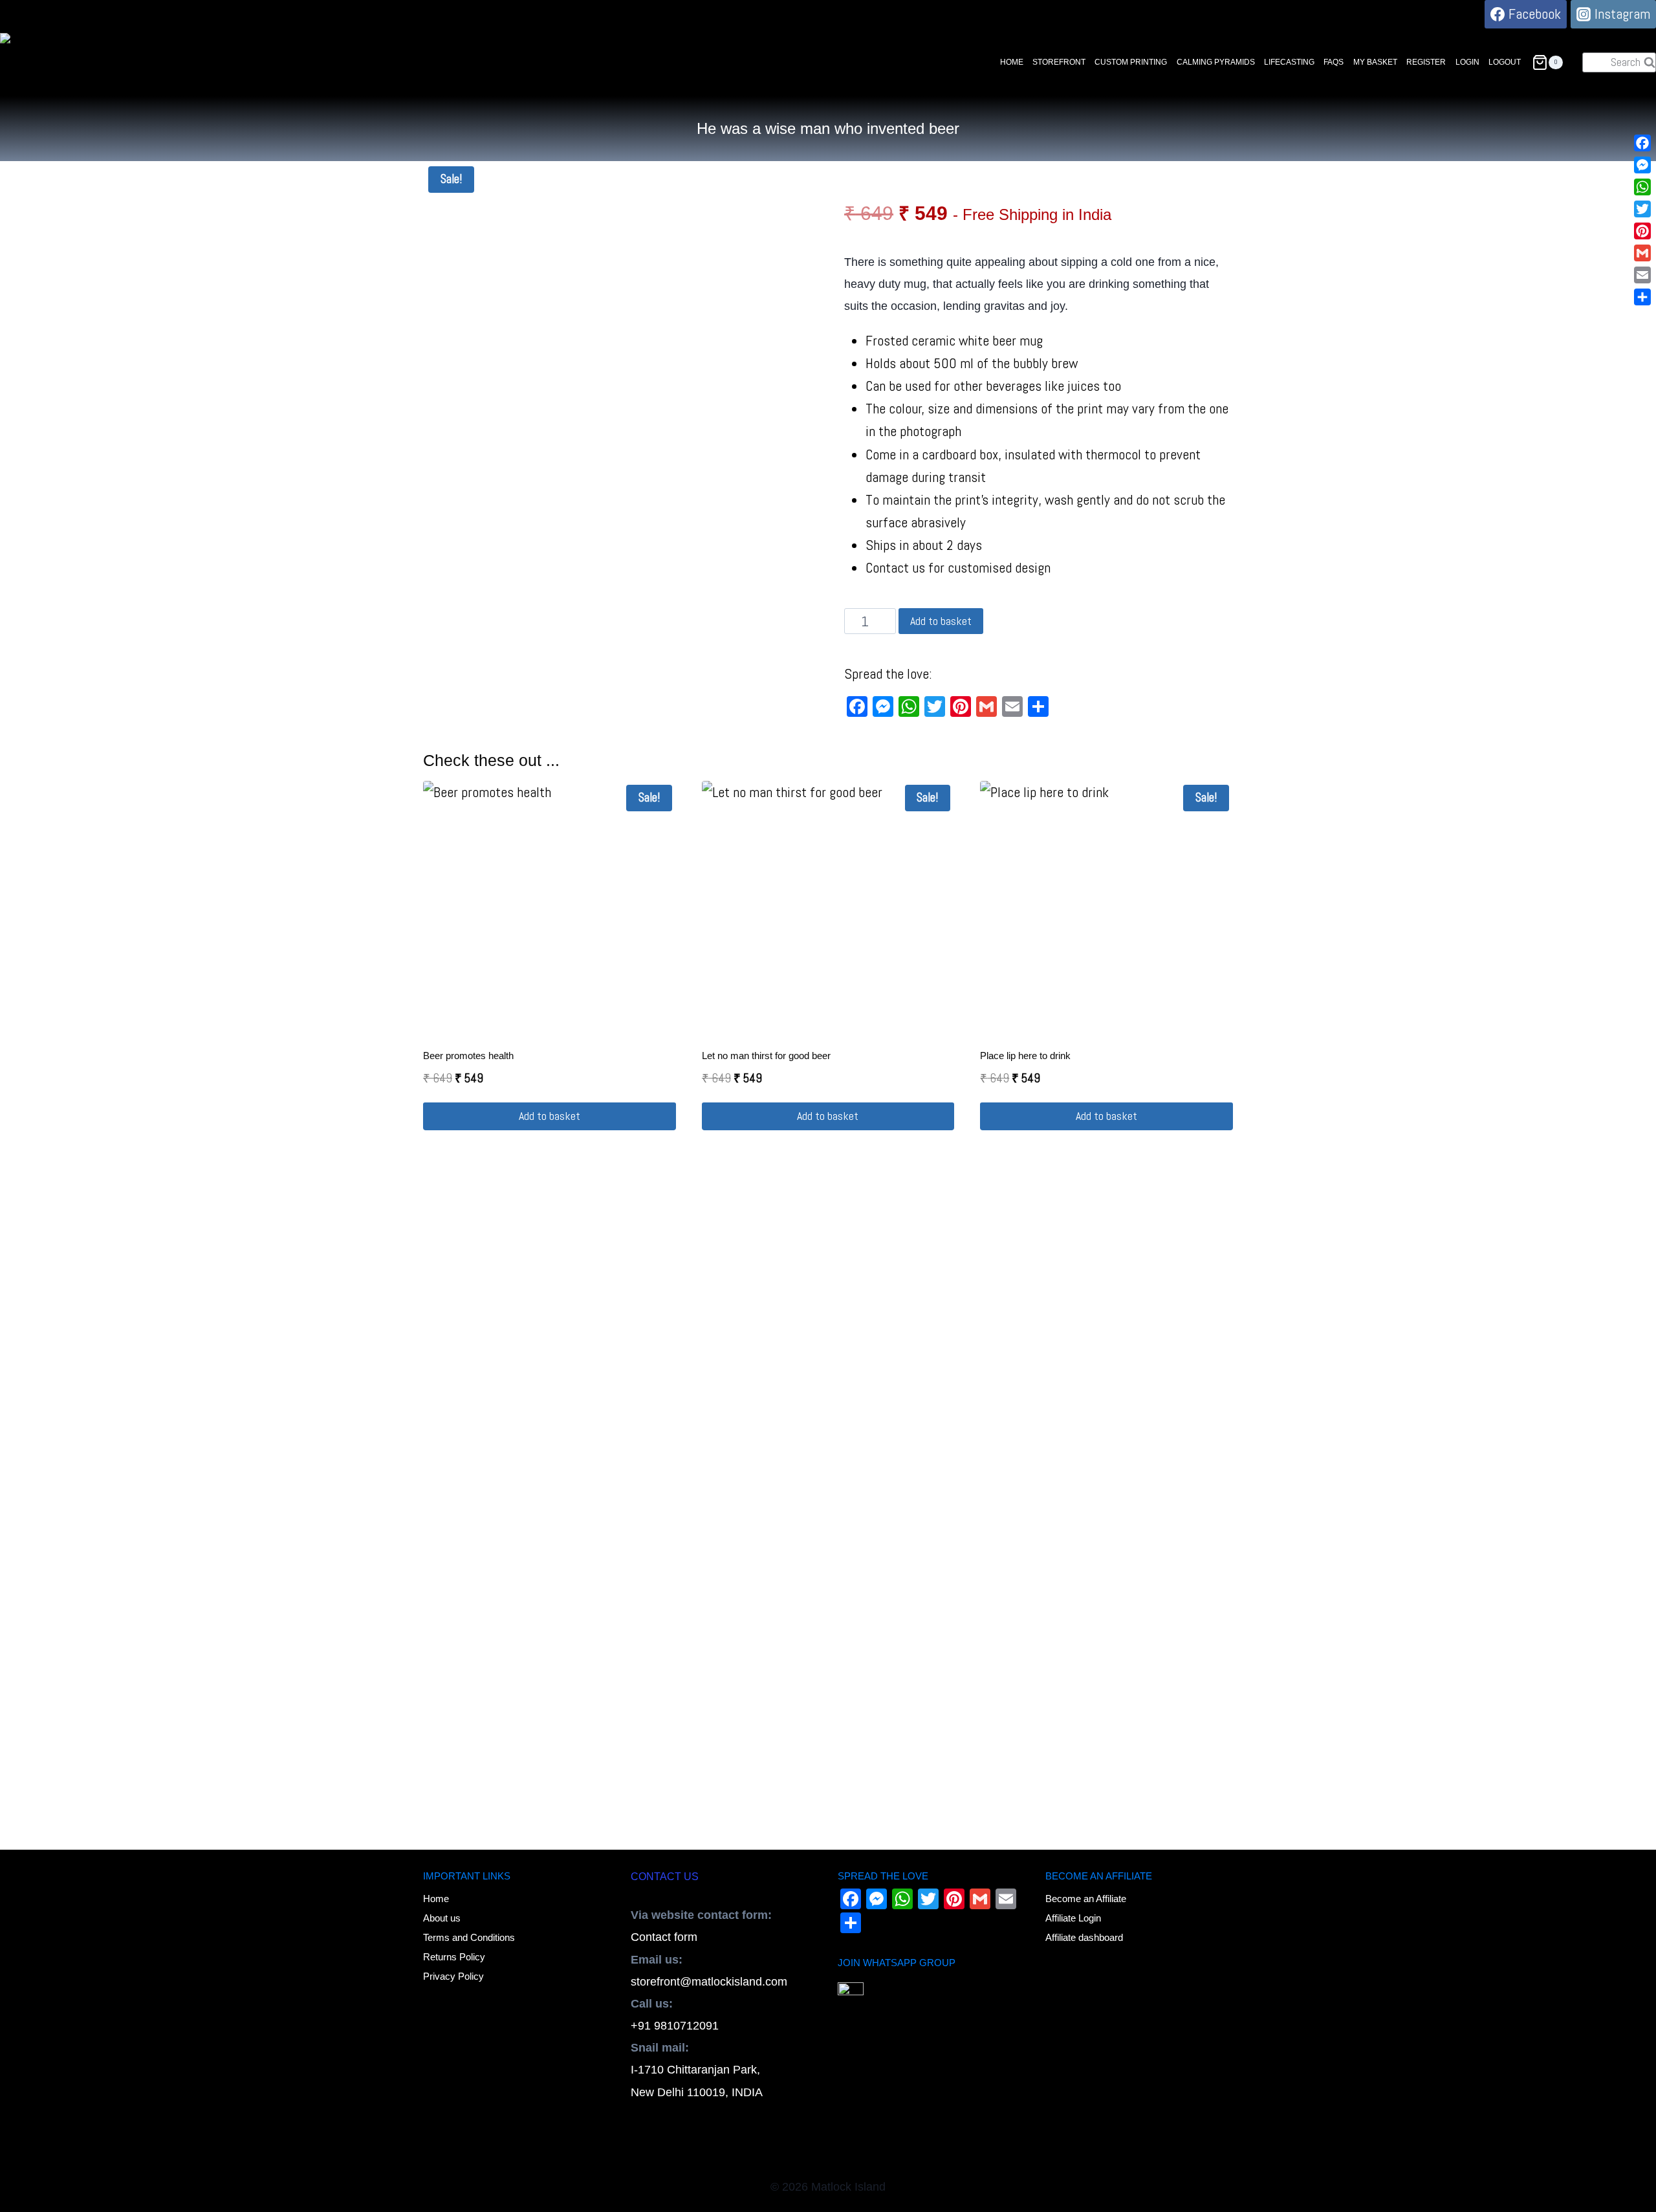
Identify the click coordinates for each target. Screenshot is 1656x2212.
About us (442, 1918)
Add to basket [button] (550, 1116)
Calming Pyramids (1216, 62)
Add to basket (941, 621)
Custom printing (1131, 62)
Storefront (1059, 62)
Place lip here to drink (1025, 1056)
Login (1467, 62)
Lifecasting (1289, 62)
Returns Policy (454, 1957)
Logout (1505, 62)
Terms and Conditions (469, 1937)
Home (1012, 62)
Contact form (664, 1937)
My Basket (1375, 62)
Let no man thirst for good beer (766, 1056)
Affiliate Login (1073, 1918)
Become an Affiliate (1086, 1899)
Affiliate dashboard (1084, 1937)
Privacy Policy (453, 1976)
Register (1426, 62)
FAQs (1334, 62)
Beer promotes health (468, 1056)
